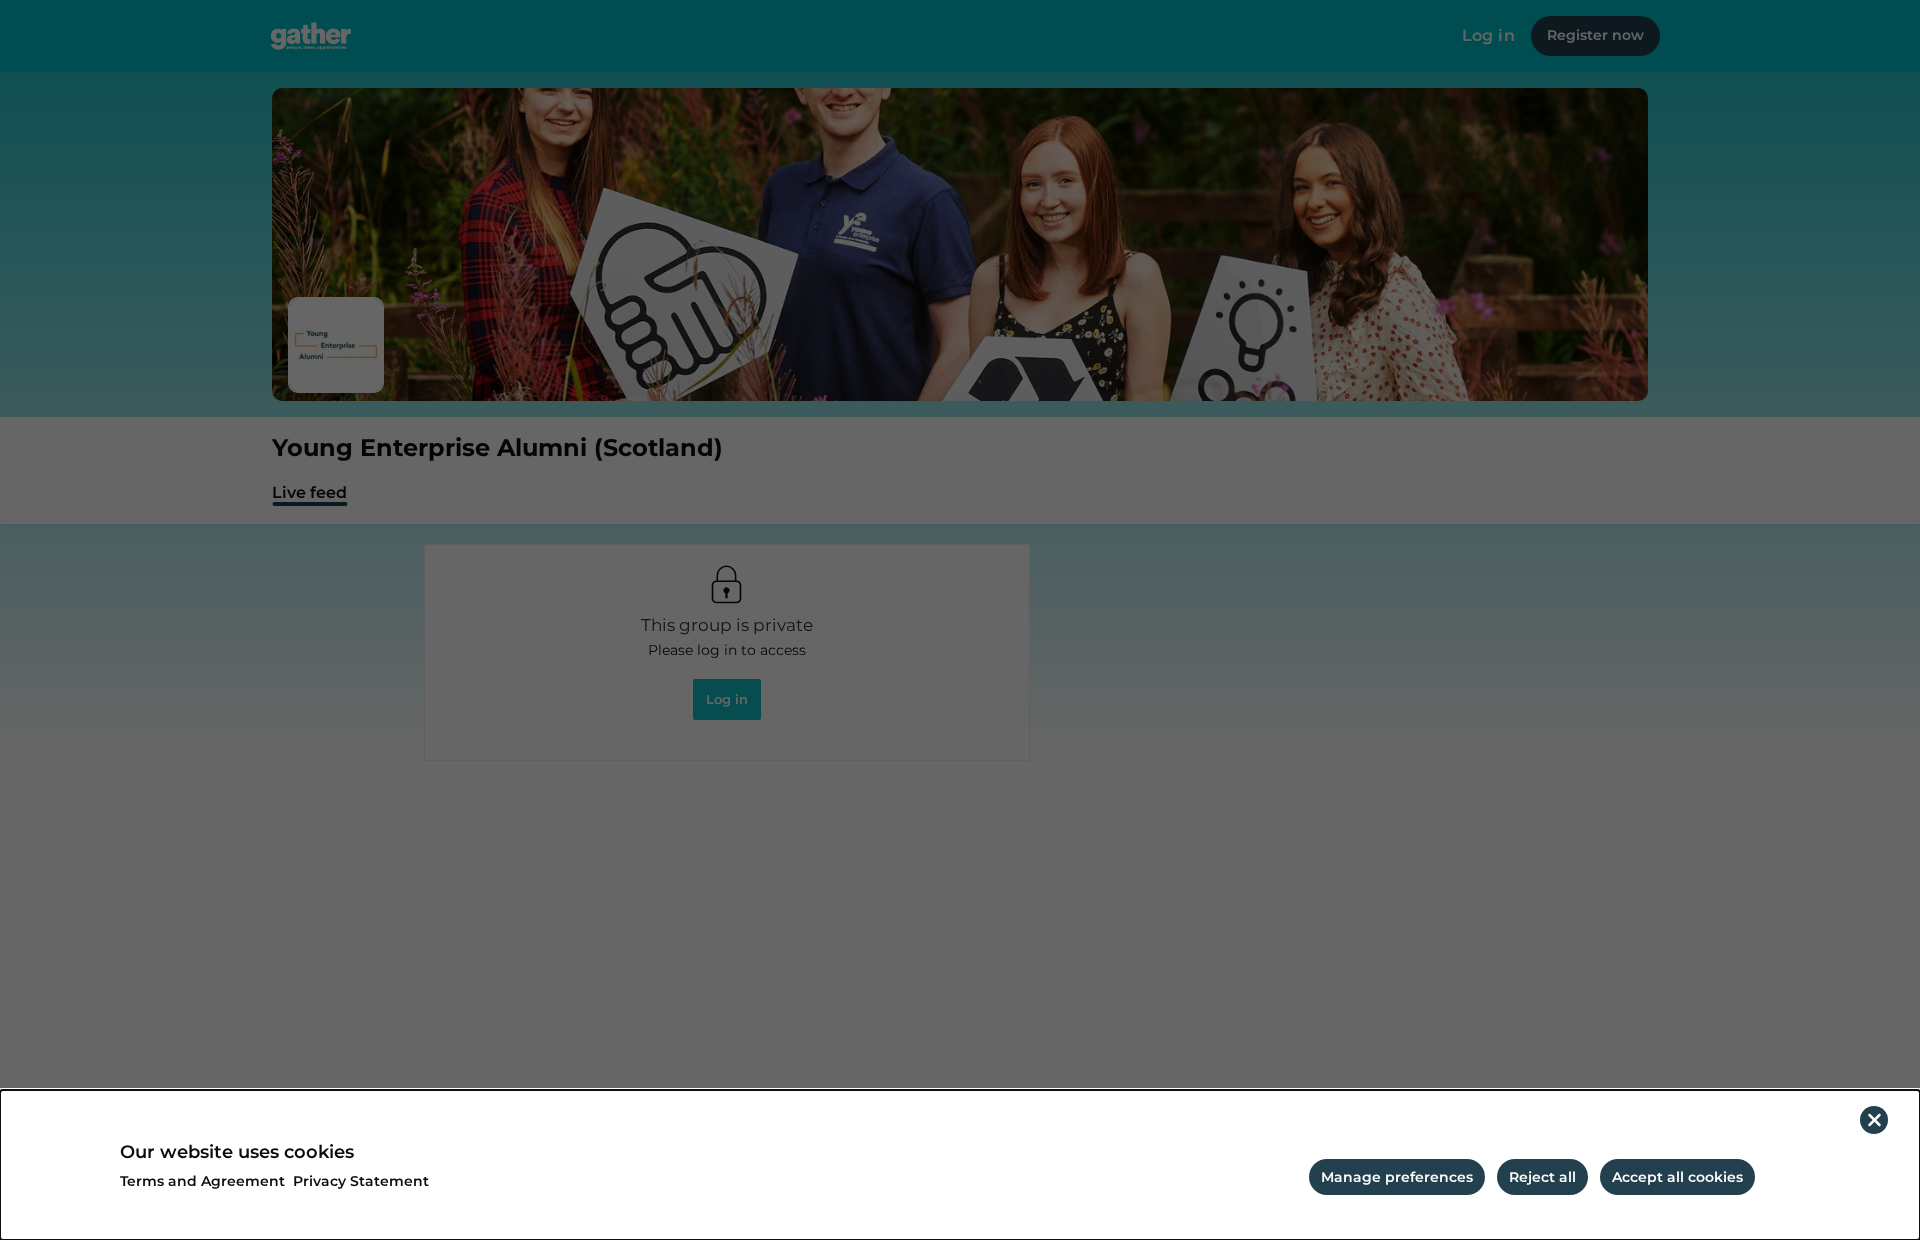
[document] (960, 1165)
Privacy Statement (361, 1181)
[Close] (1874, 1120)
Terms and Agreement (202, 1181)
